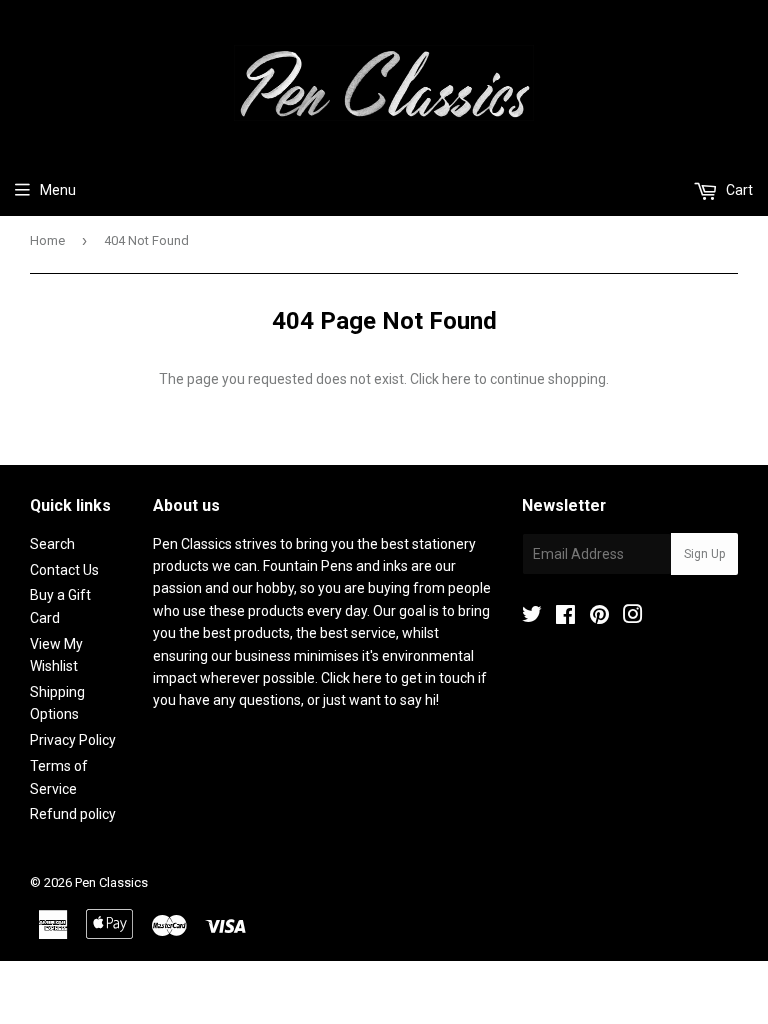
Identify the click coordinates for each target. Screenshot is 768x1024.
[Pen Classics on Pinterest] (599, 617)
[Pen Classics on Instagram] (633, 617)
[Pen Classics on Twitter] (532, 617)
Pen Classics (111, 882)
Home (47, 240)
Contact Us (64, 570)
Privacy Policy (73, 740)
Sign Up (704, 554)
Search (52, 544)
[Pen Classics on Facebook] (565, 617)
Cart (738, 190)
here (456, 379)
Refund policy (73, 814)
